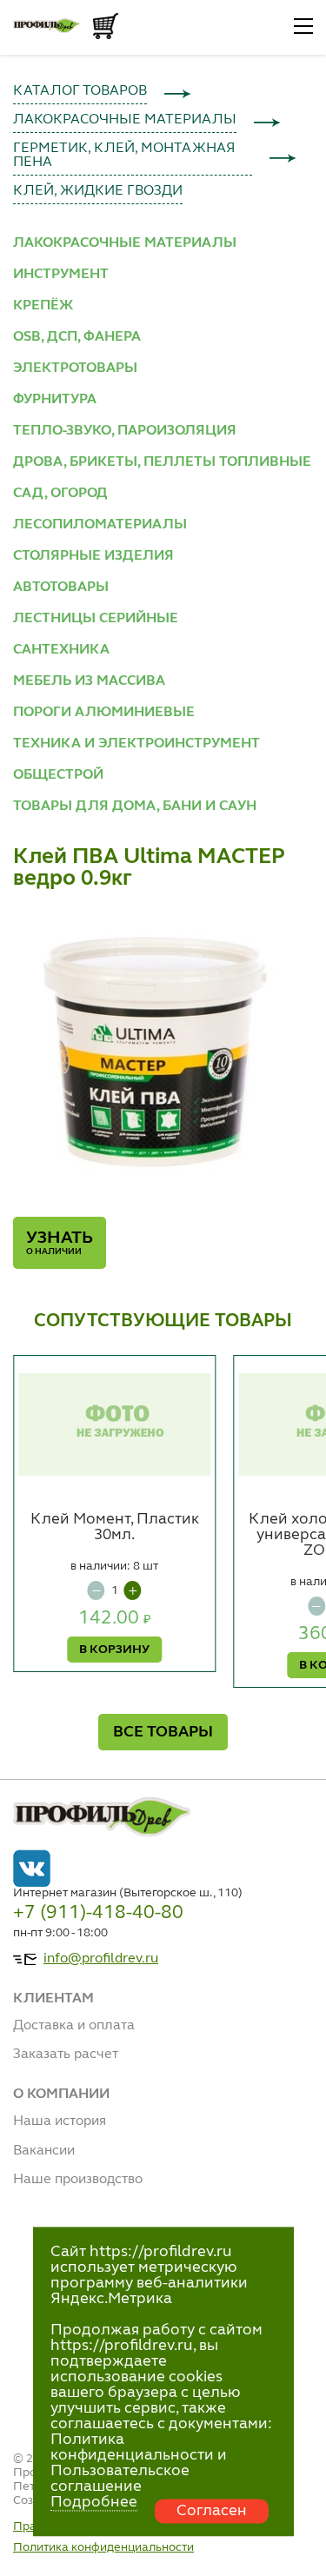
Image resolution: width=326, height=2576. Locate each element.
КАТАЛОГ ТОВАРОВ (80, 91)
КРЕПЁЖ (43, 306)
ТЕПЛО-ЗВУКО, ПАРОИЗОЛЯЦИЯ (125, 431)
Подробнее (94, 2502)
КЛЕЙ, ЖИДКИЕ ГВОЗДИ (98, 191)
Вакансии (44, 2151)
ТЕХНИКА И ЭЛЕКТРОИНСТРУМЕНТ (136, 744)
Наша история (60, 2121)
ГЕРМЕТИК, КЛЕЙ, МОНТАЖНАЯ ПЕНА (124, 156)
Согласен (212, 2511)
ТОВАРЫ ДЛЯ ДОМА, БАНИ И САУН (135, 807)
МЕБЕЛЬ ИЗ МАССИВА (89, 681)
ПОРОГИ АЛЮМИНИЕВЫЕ (104, 713)
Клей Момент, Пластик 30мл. (115, 1527)
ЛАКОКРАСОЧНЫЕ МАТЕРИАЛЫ (125, 120)
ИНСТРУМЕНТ (61, 275)
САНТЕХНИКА (61, 650)
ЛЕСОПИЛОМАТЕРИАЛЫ (100, 525)
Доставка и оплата (74, 2026)
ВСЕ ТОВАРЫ (163, 1732)
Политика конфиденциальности (103, 2547)
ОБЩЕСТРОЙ (58, 775)
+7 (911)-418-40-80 (98, 1913)
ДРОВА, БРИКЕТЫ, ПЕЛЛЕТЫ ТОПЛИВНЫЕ (162, 462)
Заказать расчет (66, 2055)
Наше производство (78, 2180)
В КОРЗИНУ (114, 1650)
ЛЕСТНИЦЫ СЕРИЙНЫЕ (96, 619)
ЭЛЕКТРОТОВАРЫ (75, 368)
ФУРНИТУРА (55, 400)
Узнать (60, 1243)
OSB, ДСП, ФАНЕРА (77, 337)
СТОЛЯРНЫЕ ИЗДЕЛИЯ (93, 556)
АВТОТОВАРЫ (61, 588)
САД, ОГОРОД (60, 494)
